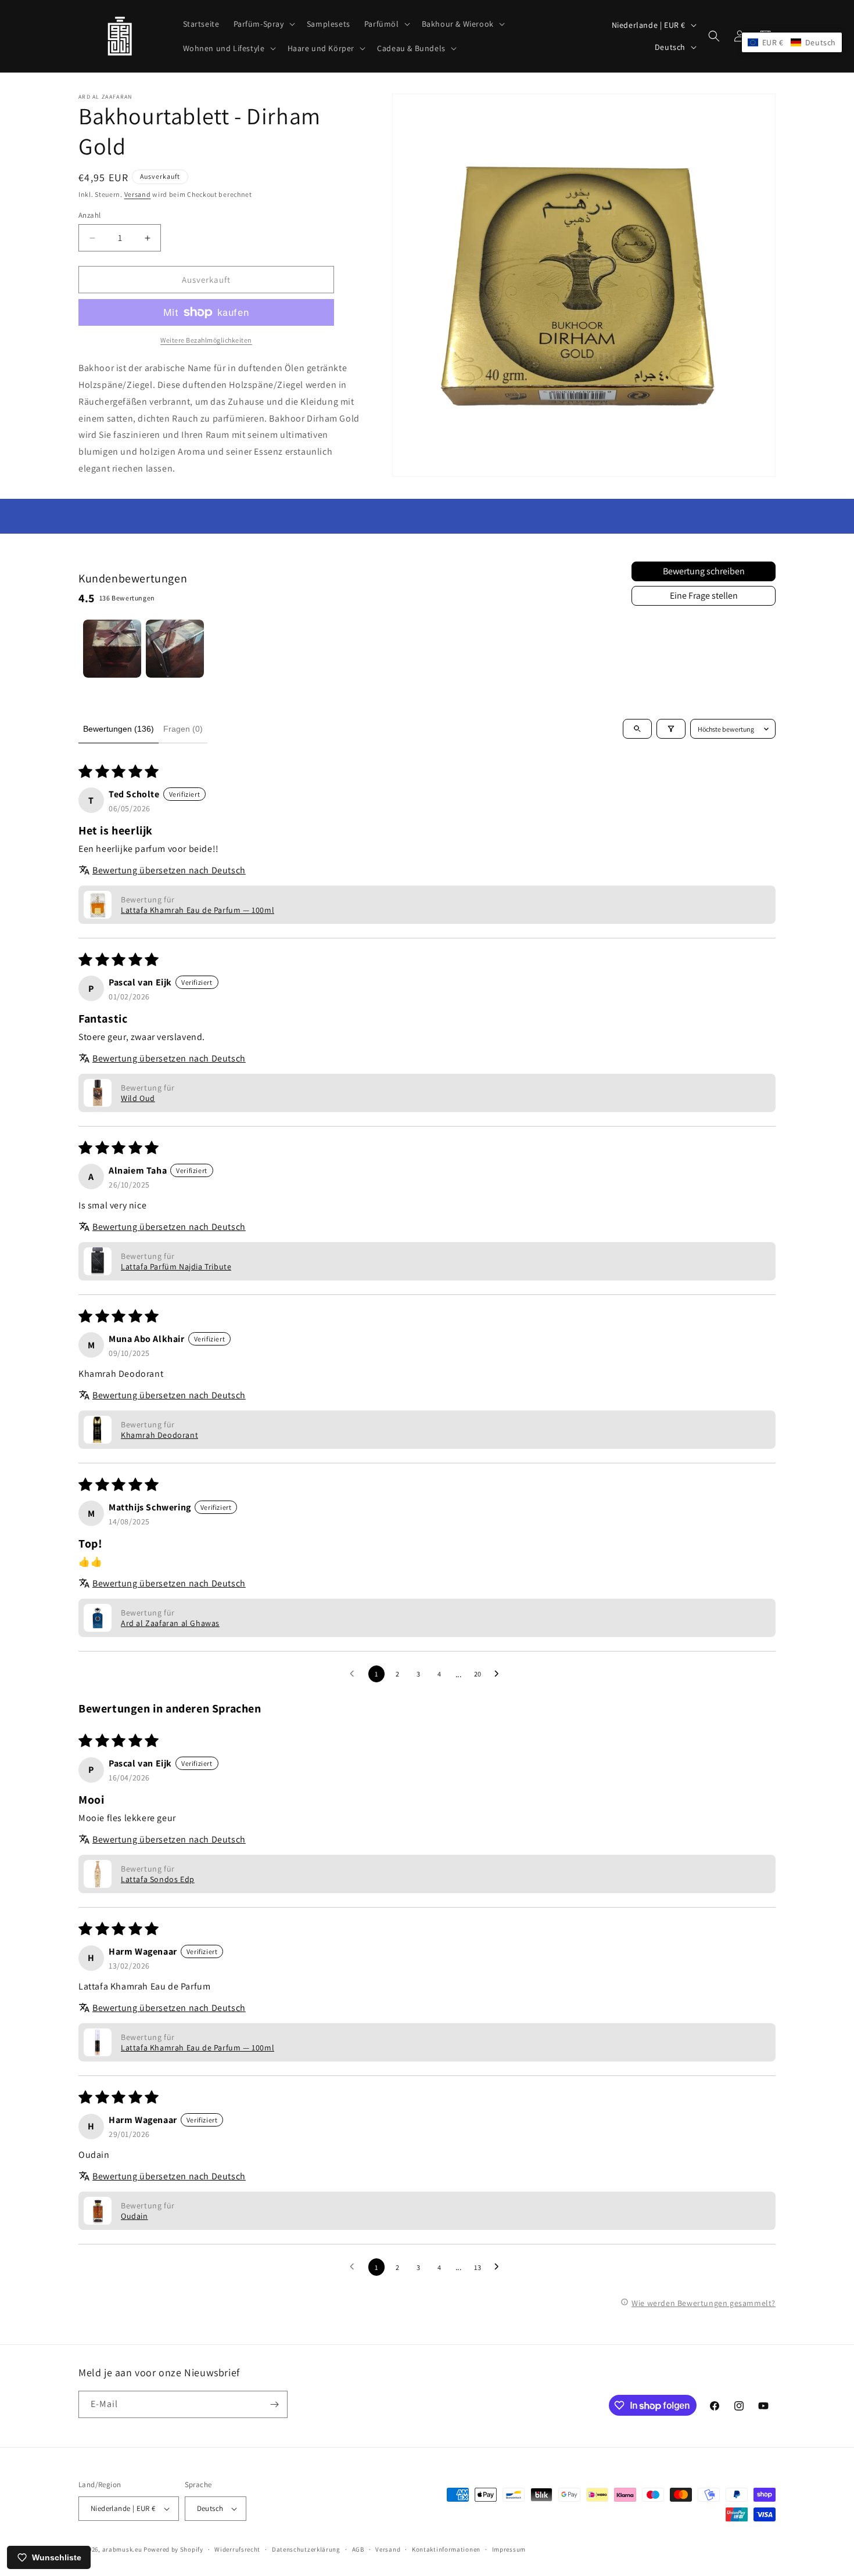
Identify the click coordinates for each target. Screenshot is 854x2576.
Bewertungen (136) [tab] (119, 729)
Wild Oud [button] (138, 1098)
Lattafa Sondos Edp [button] (158, 1879)
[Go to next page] (500, 1674)
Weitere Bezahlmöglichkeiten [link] (206, 340)
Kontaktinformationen (446, 2549)
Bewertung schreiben (704, 571)
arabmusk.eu (122, 2549)
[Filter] (671, 729)
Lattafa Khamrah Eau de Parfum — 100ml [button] (198, 910)
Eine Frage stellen (704, 596)
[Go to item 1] (112, 649)
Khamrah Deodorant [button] (159, 1435)
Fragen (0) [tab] (183, 729)
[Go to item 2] (175, 649)
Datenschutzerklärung (306, 2549)
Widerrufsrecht (237, 2549)
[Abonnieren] (274, 2404)
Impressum (509, 2549)
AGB (358, 2549)
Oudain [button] (134, 2216)
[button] (263, 24)
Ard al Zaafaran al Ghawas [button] (170, 1623)
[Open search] (637, 729)
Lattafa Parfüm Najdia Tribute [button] (176, 1267)
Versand (138, 194)
